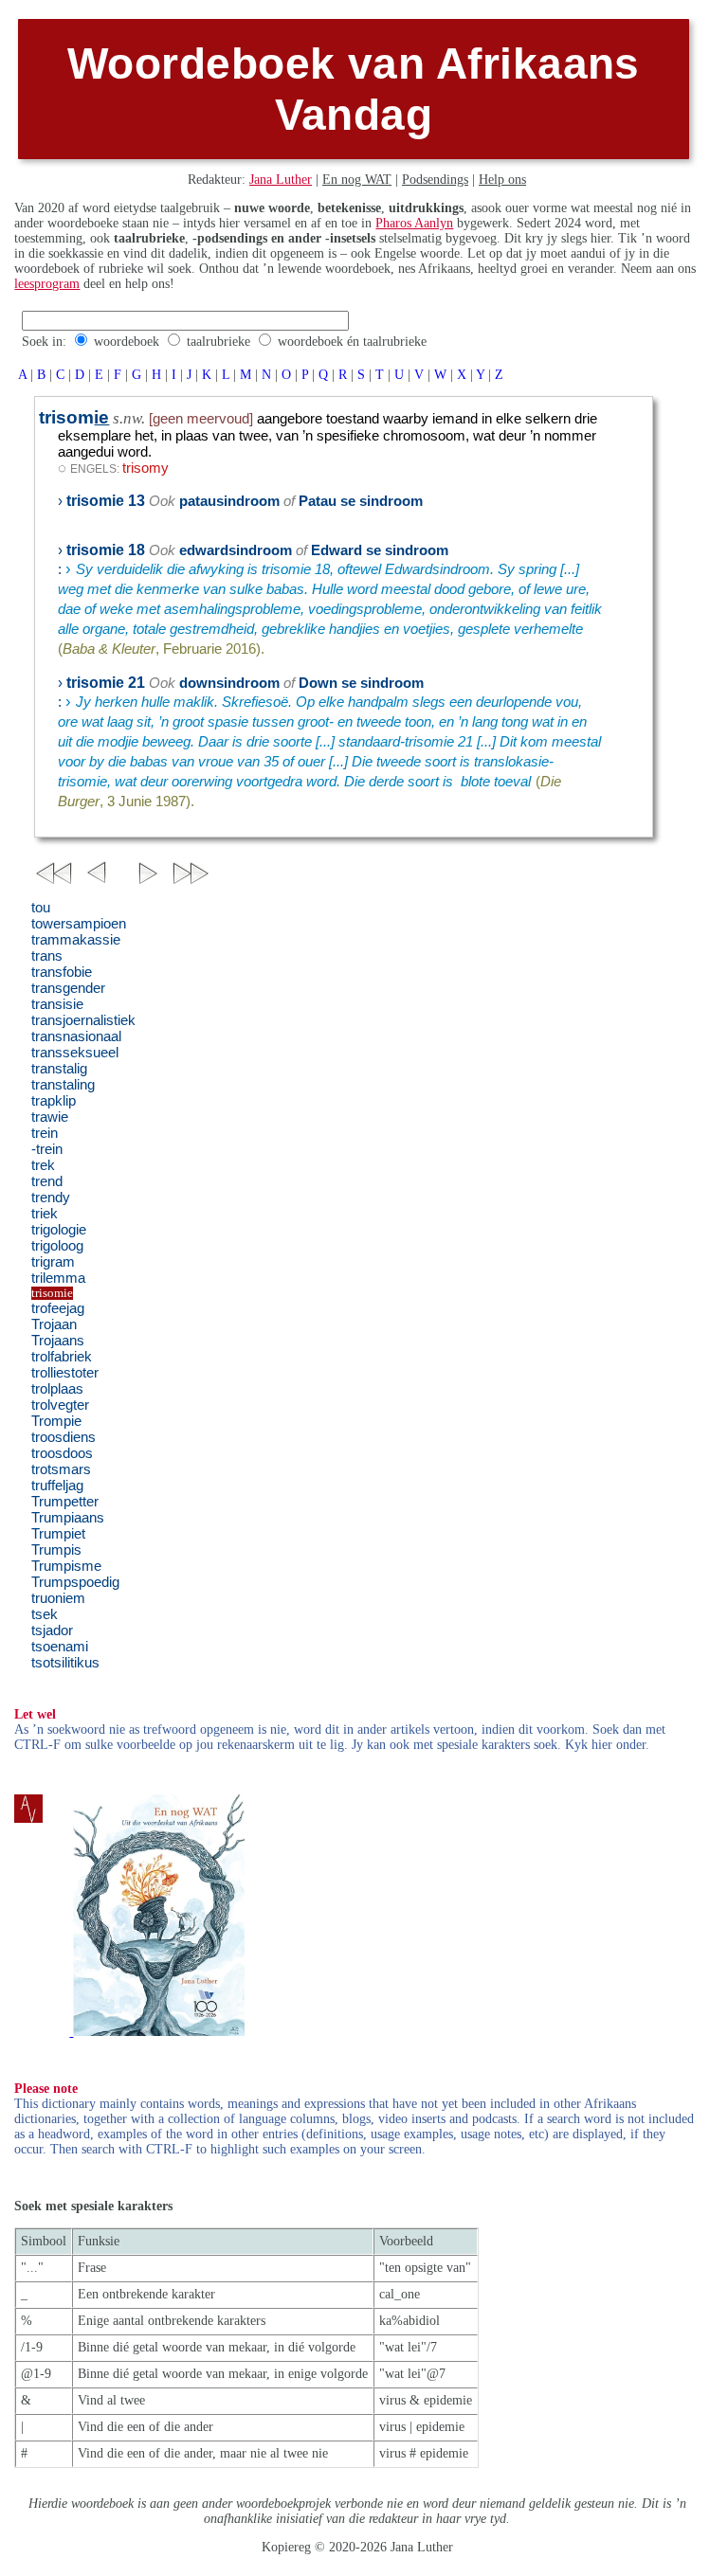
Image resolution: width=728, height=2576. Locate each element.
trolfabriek (62, 1357)
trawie (50, 1117)
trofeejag (58, 1308)
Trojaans (58, 1341)
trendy (51, 1198)
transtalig (59, 1069)
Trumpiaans (68, 1518)
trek (43, 1165)
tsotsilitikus (65, 1663)
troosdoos (62, 1453)
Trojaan (54, 1324)
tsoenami (60, 1647)
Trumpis (56, 1550)
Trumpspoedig (75, 1582)
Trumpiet (58, 1534)
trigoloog (57, 1246)
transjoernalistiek (83, 1020)
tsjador (52, 1630)
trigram (53, 1262)
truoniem (58, 1598)
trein (45, 1133)
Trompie (56, 1421)
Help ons (502, 180)
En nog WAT (357, 180)
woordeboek (127, 342)
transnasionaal (76, 1036)
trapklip (54, 1101)
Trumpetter (65, 1502)
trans (47, 956)
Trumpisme (66, 1566)
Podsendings (435, 180)
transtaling (63, 1085)
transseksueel (75, 1053)
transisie (57, 1004)
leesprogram (47, 284)
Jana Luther (281, 180)
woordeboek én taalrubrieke (352, 342)
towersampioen (79, 924)
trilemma (58, 1278)
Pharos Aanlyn (414, 223)
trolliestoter (65, 1373)
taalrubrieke (218, 342)
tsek (45, 1614)
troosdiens (64, 1437)
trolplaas (57, 1389)
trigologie (59, 1230)
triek (45, 1214)
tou (41, 908)
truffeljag (57, 1486)
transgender (68, 988)
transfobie (62, 972)
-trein (47, 1149)
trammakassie (76, 940)
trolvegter (60, 1405)
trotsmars (61, 1469)
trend (47, 1181)
